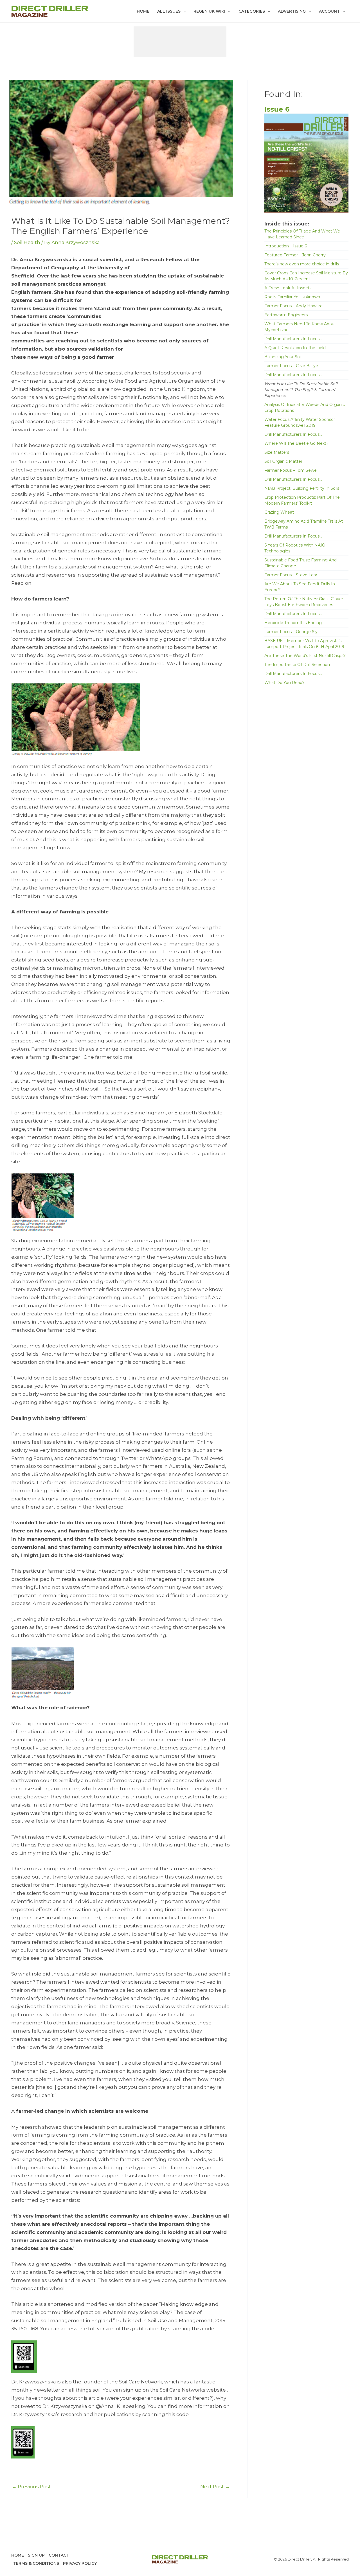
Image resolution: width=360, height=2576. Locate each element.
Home (143, 11)
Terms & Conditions (36, 2563)
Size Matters (277, 452)
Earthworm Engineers (286, 315)
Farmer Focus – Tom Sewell (291, 470)
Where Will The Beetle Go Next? (296, 443)
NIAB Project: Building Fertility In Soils (302, 488)
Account (329, 11)
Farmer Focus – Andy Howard (293, 306)
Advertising (292, 11)
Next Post (215, 2487)
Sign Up (36, 2555)
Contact (59, 2555)
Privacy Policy (80, 2563)
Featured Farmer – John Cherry (295, 255)
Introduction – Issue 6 (286, 246)
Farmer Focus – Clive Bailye (291, 366)
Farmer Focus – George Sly (291, 632)
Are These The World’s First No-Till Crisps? (305, 656)
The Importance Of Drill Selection (297, 665)
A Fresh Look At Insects (288, 288)
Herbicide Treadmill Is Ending (293, 623)
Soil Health (27, 242)
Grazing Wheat (279, 512)
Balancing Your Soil (283, 357)
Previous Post (31, 2487)
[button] (183, 11)
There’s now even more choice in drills (302, 264)
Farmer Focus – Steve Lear (291, 575)
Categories (252, 11)
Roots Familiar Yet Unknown (292, 297)
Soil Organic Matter (283, 461)
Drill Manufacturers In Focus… (293, 339)
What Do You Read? (284, 683)
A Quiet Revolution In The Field (295, 348)
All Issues (169, 11)
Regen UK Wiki (209, 11)
